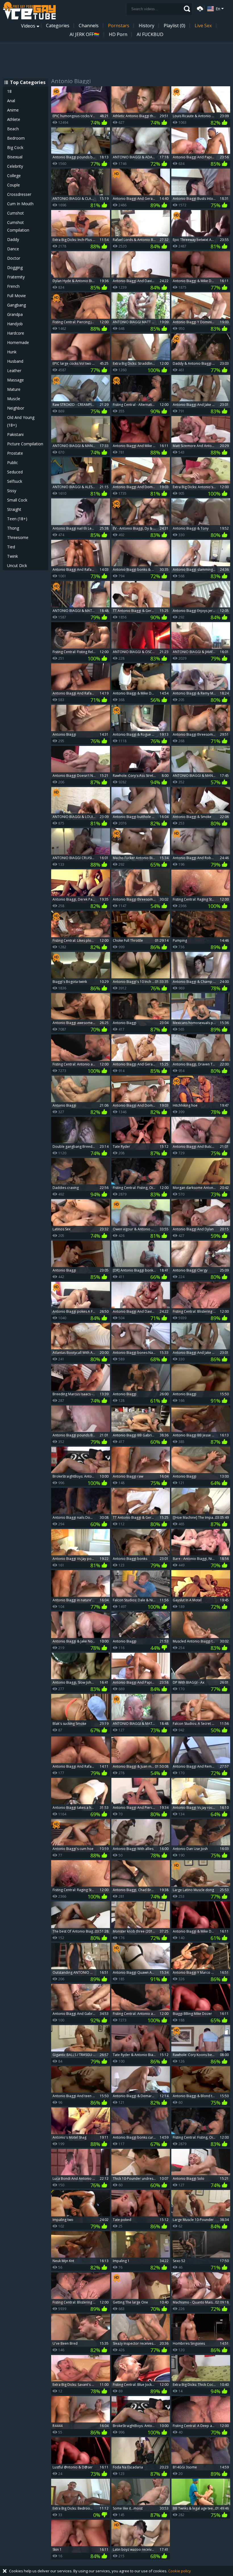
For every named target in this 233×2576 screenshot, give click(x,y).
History (146, 26)
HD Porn (118, 34)
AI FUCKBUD (150, 34)
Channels (89, 26)
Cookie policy (180, 2571)
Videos (28, 26)
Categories (58, 26)
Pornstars (119, 26)
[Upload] (199, 8)
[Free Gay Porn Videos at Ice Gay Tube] (29, 11)
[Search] (187, 9)
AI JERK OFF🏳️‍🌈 (85, 34)
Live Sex (203, 26)
